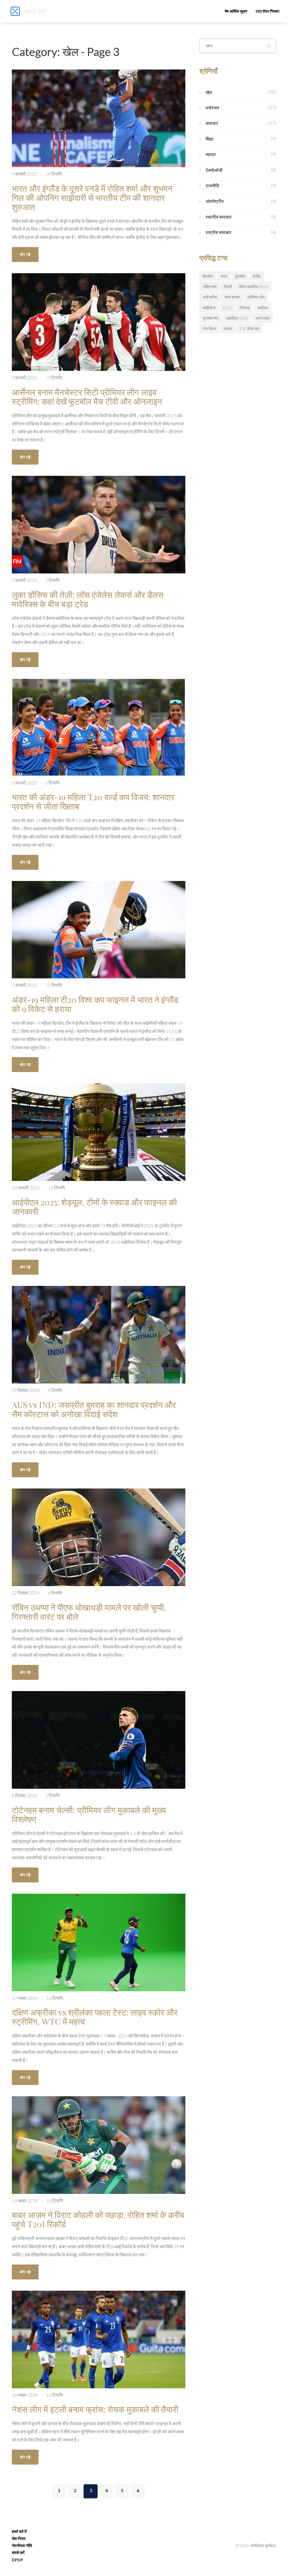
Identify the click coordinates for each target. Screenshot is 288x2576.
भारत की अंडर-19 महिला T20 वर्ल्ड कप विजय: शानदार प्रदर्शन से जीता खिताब (93, 802)
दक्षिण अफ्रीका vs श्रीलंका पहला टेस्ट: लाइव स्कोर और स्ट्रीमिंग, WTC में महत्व (95, 2017)
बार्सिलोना (209, 308)
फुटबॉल (240, 276)
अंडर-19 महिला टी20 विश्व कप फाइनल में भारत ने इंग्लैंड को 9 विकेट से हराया (95, 1004)
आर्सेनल (263, 308)
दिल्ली (228, 287)
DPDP (17, 2560)
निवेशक (245, 308)
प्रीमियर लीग (256, 297)
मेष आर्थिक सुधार (236, 11)
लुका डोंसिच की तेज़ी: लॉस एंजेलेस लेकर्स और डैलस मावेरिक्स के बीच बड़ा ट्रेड (88, 599)
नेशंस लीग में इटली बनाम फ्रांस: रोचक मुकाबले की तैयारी (95, 2409)
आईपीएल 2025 (237, 318)
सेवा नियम (19, 2538)
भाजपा (228, 329)
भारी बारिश (210, 297)
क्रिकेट (208, 276)
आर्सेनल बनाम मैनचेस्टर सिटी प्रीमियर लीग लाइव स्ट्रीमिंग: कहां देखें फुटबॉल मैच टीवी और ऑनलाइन (87, 397)
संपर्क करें (18, 2553)
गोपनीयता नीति (22, 2545)
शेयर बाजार (232, 297)
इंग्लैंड (257, 276)
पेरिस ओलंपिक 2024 (254, 287)
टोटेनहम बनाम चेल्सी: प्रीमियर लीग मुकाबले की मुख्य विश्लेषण (89, 1814)
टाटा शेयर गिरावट (268, 11)
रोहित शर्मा (210, 287)
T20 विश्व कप (249, 329)
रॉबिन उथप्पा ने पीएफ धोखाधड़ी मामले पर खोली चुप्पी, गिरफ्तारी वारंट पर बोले (89, 1612)
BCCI (228, 308)
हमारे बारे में (19, 2531)
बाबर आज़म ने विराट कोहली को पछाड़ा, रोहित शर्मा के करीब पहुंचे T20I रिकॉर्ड (98, 2219)
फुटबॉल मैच (211, 318)
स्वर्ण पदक (262, 318)
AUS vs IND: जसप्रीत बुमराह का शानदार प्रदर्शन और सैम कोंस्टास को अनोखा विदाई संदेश (94, 1409)
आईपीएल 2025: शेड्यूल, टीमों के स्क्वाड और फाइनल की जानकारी (94, 1207)
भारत (224, 276)
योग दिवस (209, 329)
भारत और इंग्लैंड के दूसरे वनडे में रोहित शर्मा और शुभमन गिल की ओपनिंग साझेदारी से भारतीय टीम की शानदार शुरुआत (92, 198)
